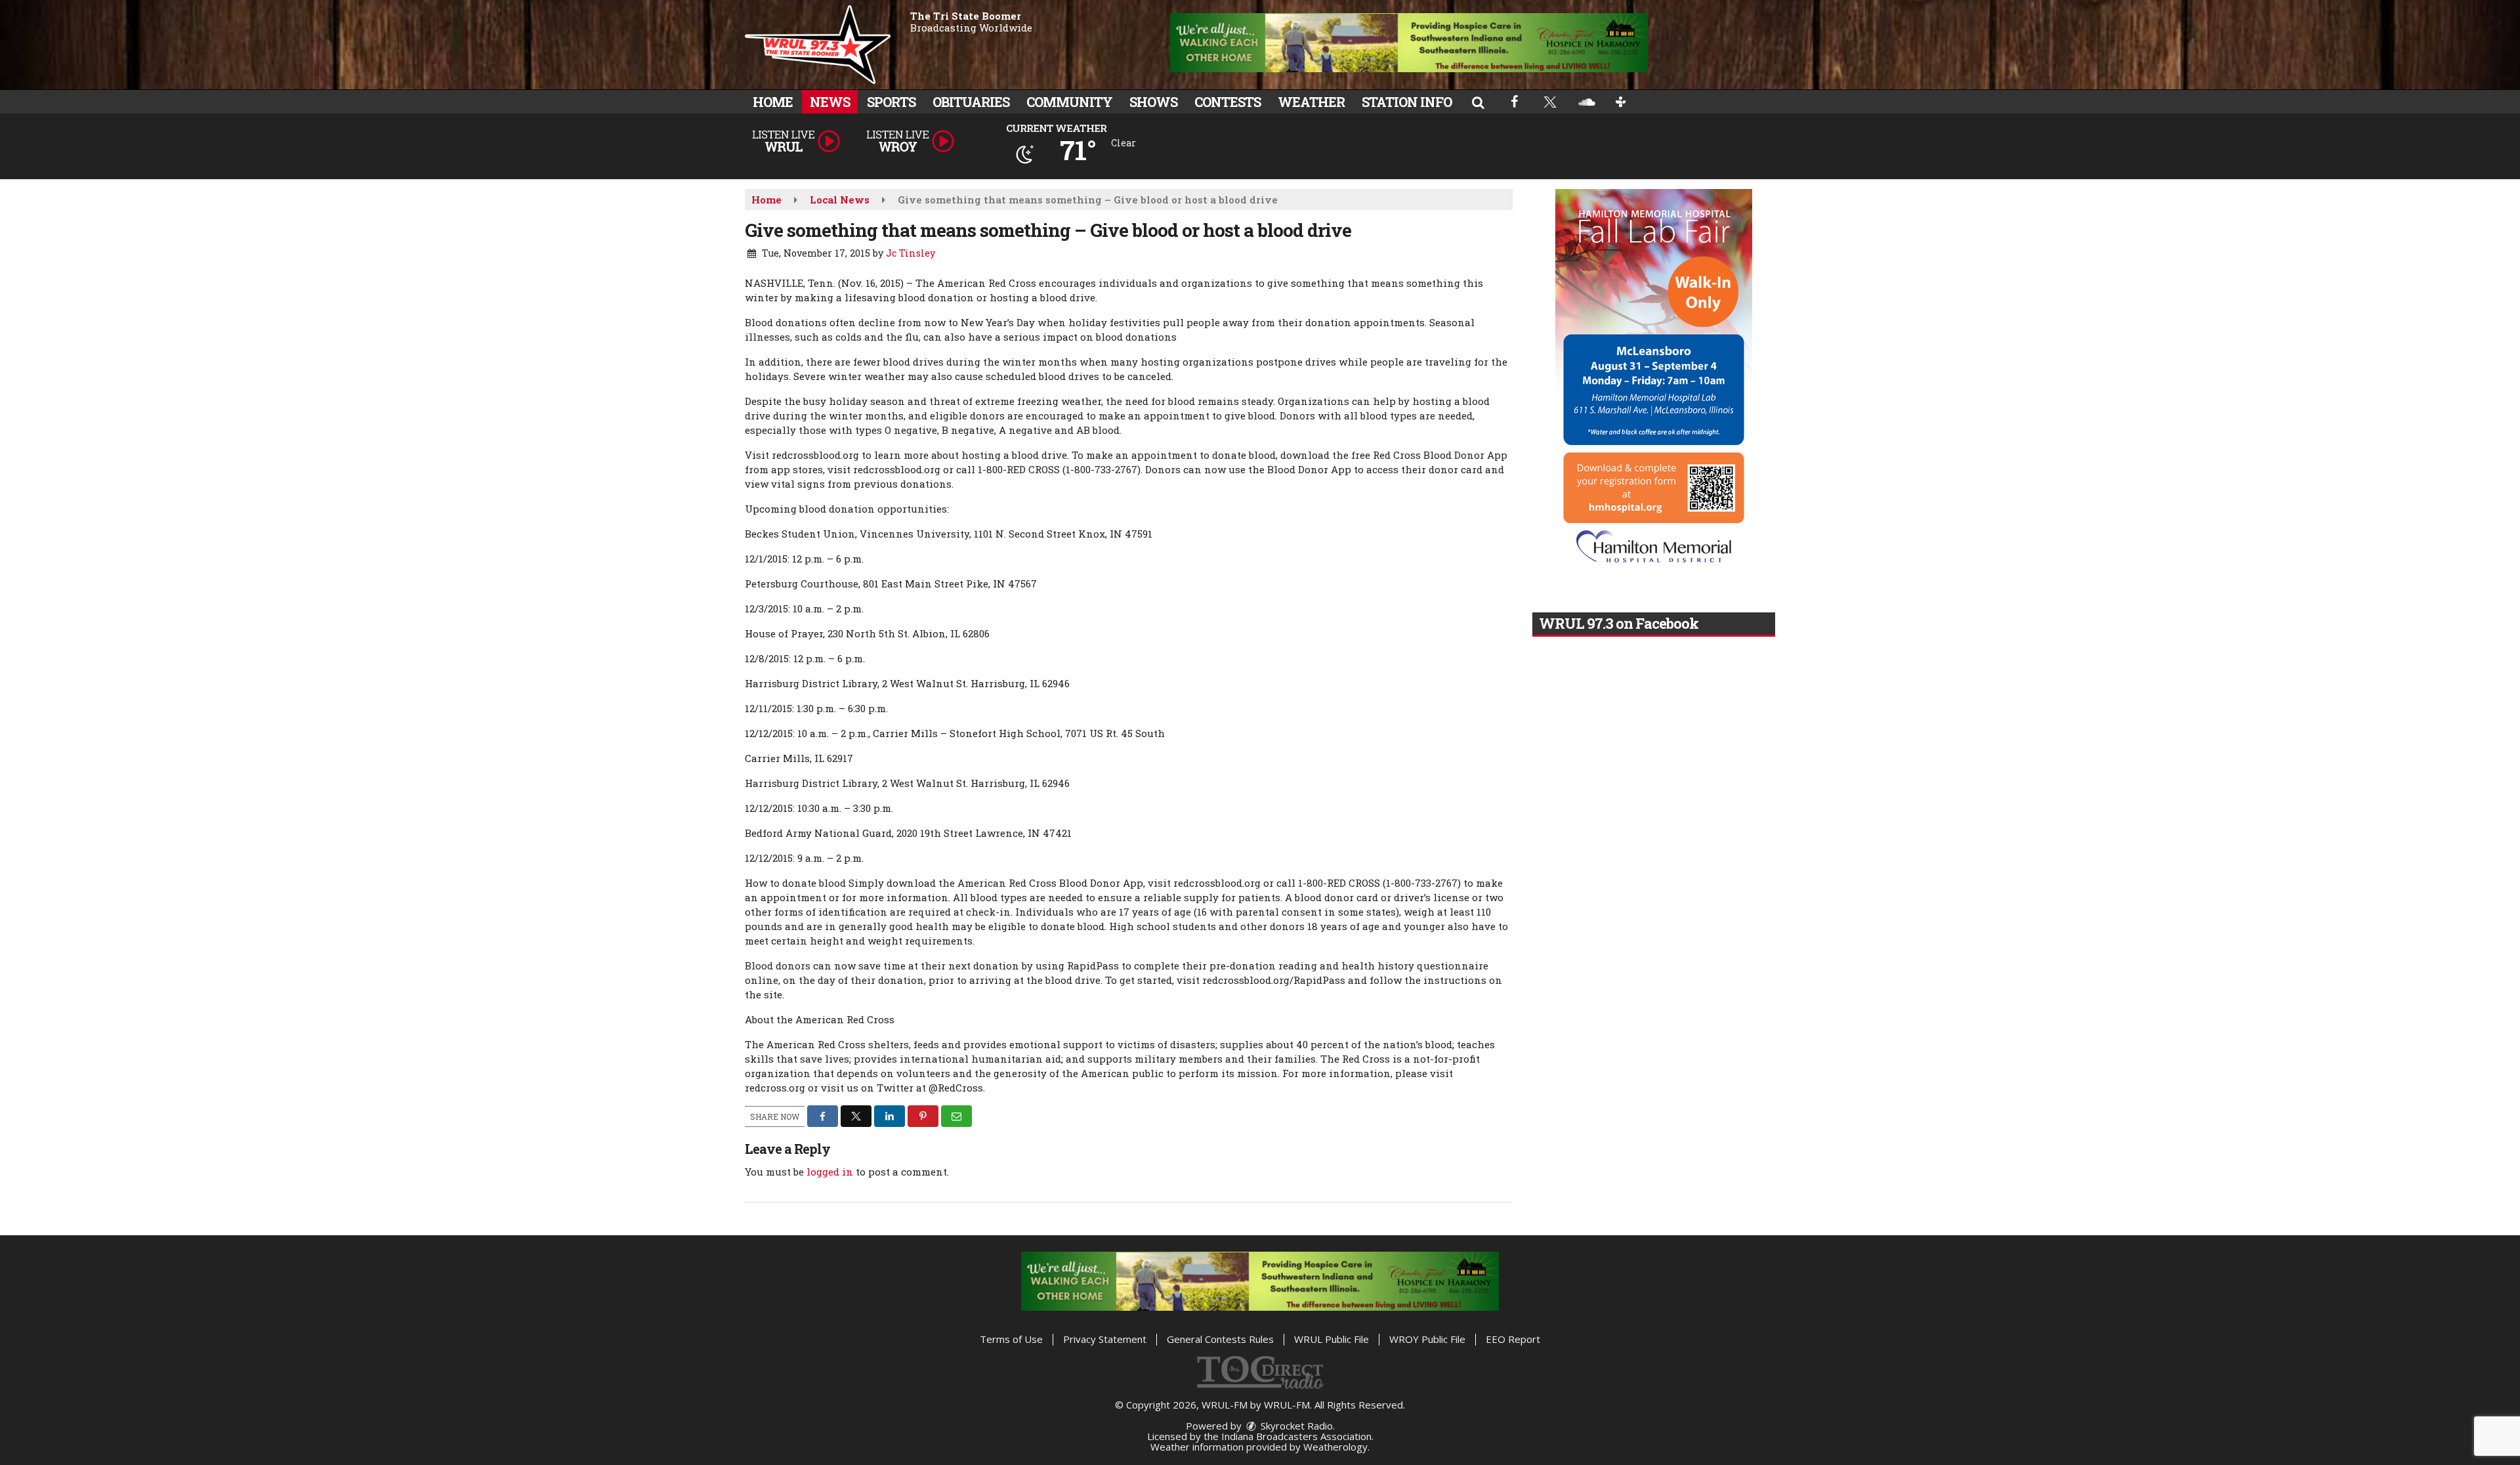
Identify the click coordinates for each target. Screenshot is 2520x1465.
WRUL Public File (1332, 1339)
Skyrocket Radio (1295, 1426)
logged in (830, 1172)
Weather (1311, 102)
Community (1069, 102)
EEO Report (1513, 1339)
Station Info (1407, 102)
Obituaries (971, 102)
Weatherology (1335, 1447)
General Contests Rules (1220, 1339)
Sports (891, 102)
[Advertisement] (1409, 43)
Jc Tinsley (911, 253)
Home (773, 102)
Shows (1153, 102)
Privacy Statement (1105, 1339)
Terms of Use (1011, 1339)
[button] (1478, 102)
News (830, 102)
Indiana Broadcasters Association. (1297, 1436)
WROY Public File (1427, 1339)
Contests (1228, 102)
